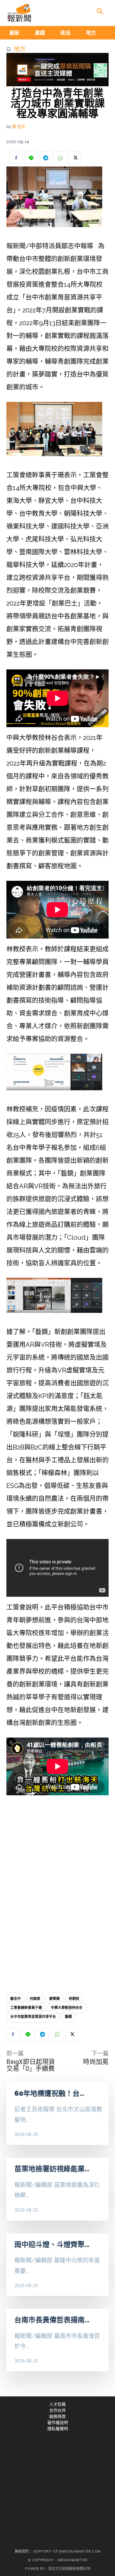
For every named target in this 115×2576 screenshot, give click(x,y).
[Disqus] (57, 1892)
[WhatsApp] (60, 158)
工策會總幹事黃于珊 (26, 2007)
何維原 (35, 1998)
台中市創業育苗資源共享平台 (33, 2016)
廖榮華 (54, 1998)
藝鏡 (68, 2016)
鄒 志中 (19, 127)
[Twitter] (75, 158)
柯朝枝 (74, 1998)
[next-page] (21, 2382)
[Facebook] (16, 158)
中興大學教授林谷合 (67, 2007)
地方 (20, 49)
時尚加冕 (96, 2062)
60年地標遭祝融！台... (49, 2093)
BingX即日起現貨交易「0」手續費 (31, 2065)
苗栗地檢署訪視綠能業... (52, 2169)
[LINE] (31, 158)
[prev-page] (10, 2382)
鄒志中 (15, 1998)
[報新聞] (19, 13)
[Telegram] (45, 158)
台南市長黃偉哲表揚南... (52, 2320)
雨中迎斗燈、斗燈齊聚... (52, 2244)
